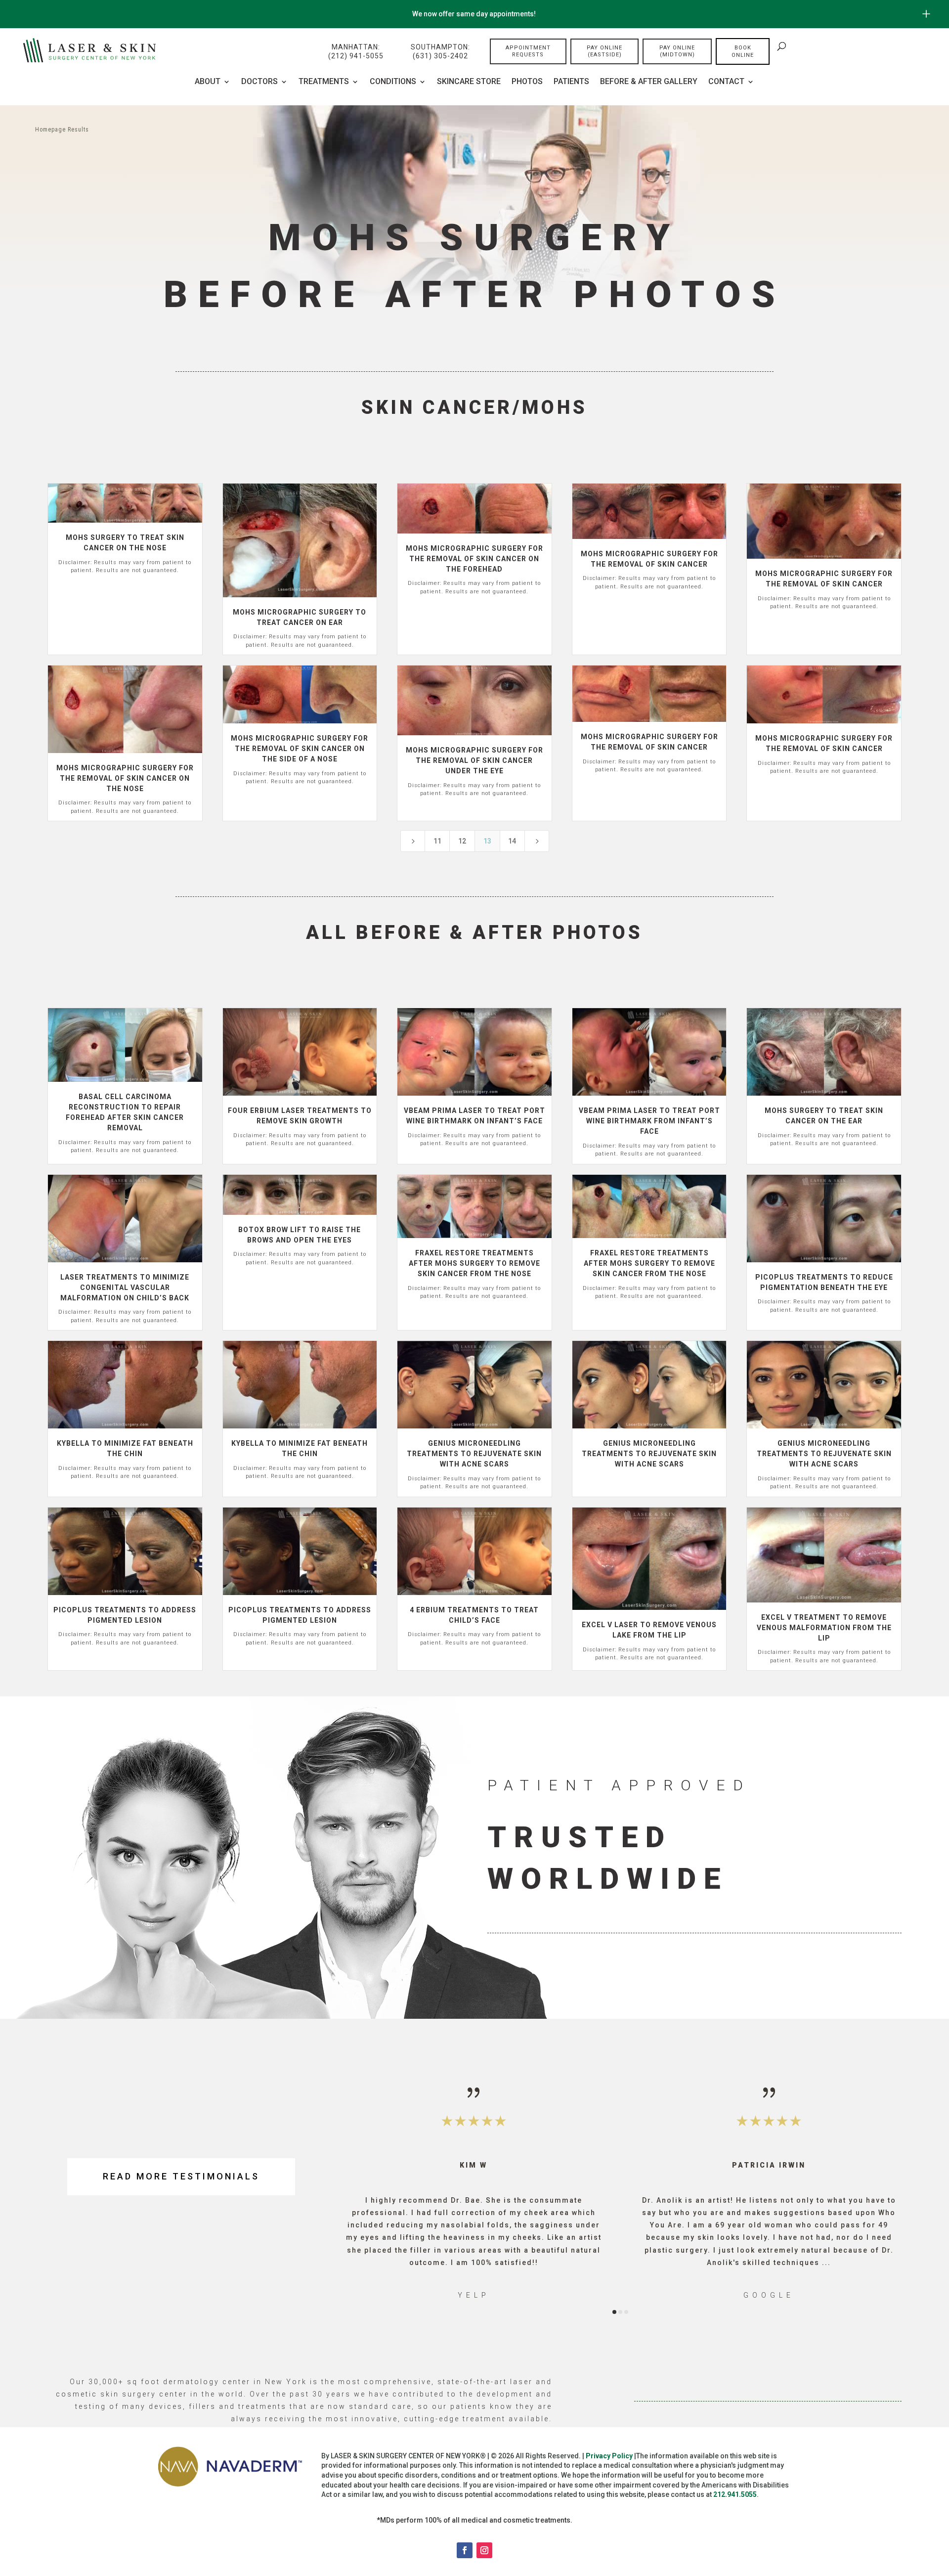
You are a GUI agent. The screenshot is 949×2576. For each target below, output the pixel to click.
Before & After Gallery (649, 82)
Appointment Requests (528, 51)
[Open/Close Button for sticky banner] (926, 14)
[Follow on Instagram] (484, 2550)
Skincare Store (469, 82)
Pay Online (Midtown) (677, 51)
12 (462, 841)
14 (512, 841)
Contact (726, 82)
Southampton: (440, 51)
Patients (571, 82)
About (208, 82)
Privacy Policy (609, 2456)
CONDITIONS (393, 82)
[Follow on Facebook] (465, 2550)
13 (487, 841)
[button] (360, 2192)
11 (437, 841)
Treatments (324, 82)
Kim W (474, 2165)
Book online (743, 51)
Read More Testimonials (181, 2176)
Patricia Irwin (769, 2165)
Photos (527, 82)
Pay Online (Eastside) (604, 51)
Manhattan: (356, 51)
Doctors (259, 82)
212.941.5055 (735, 2494)
